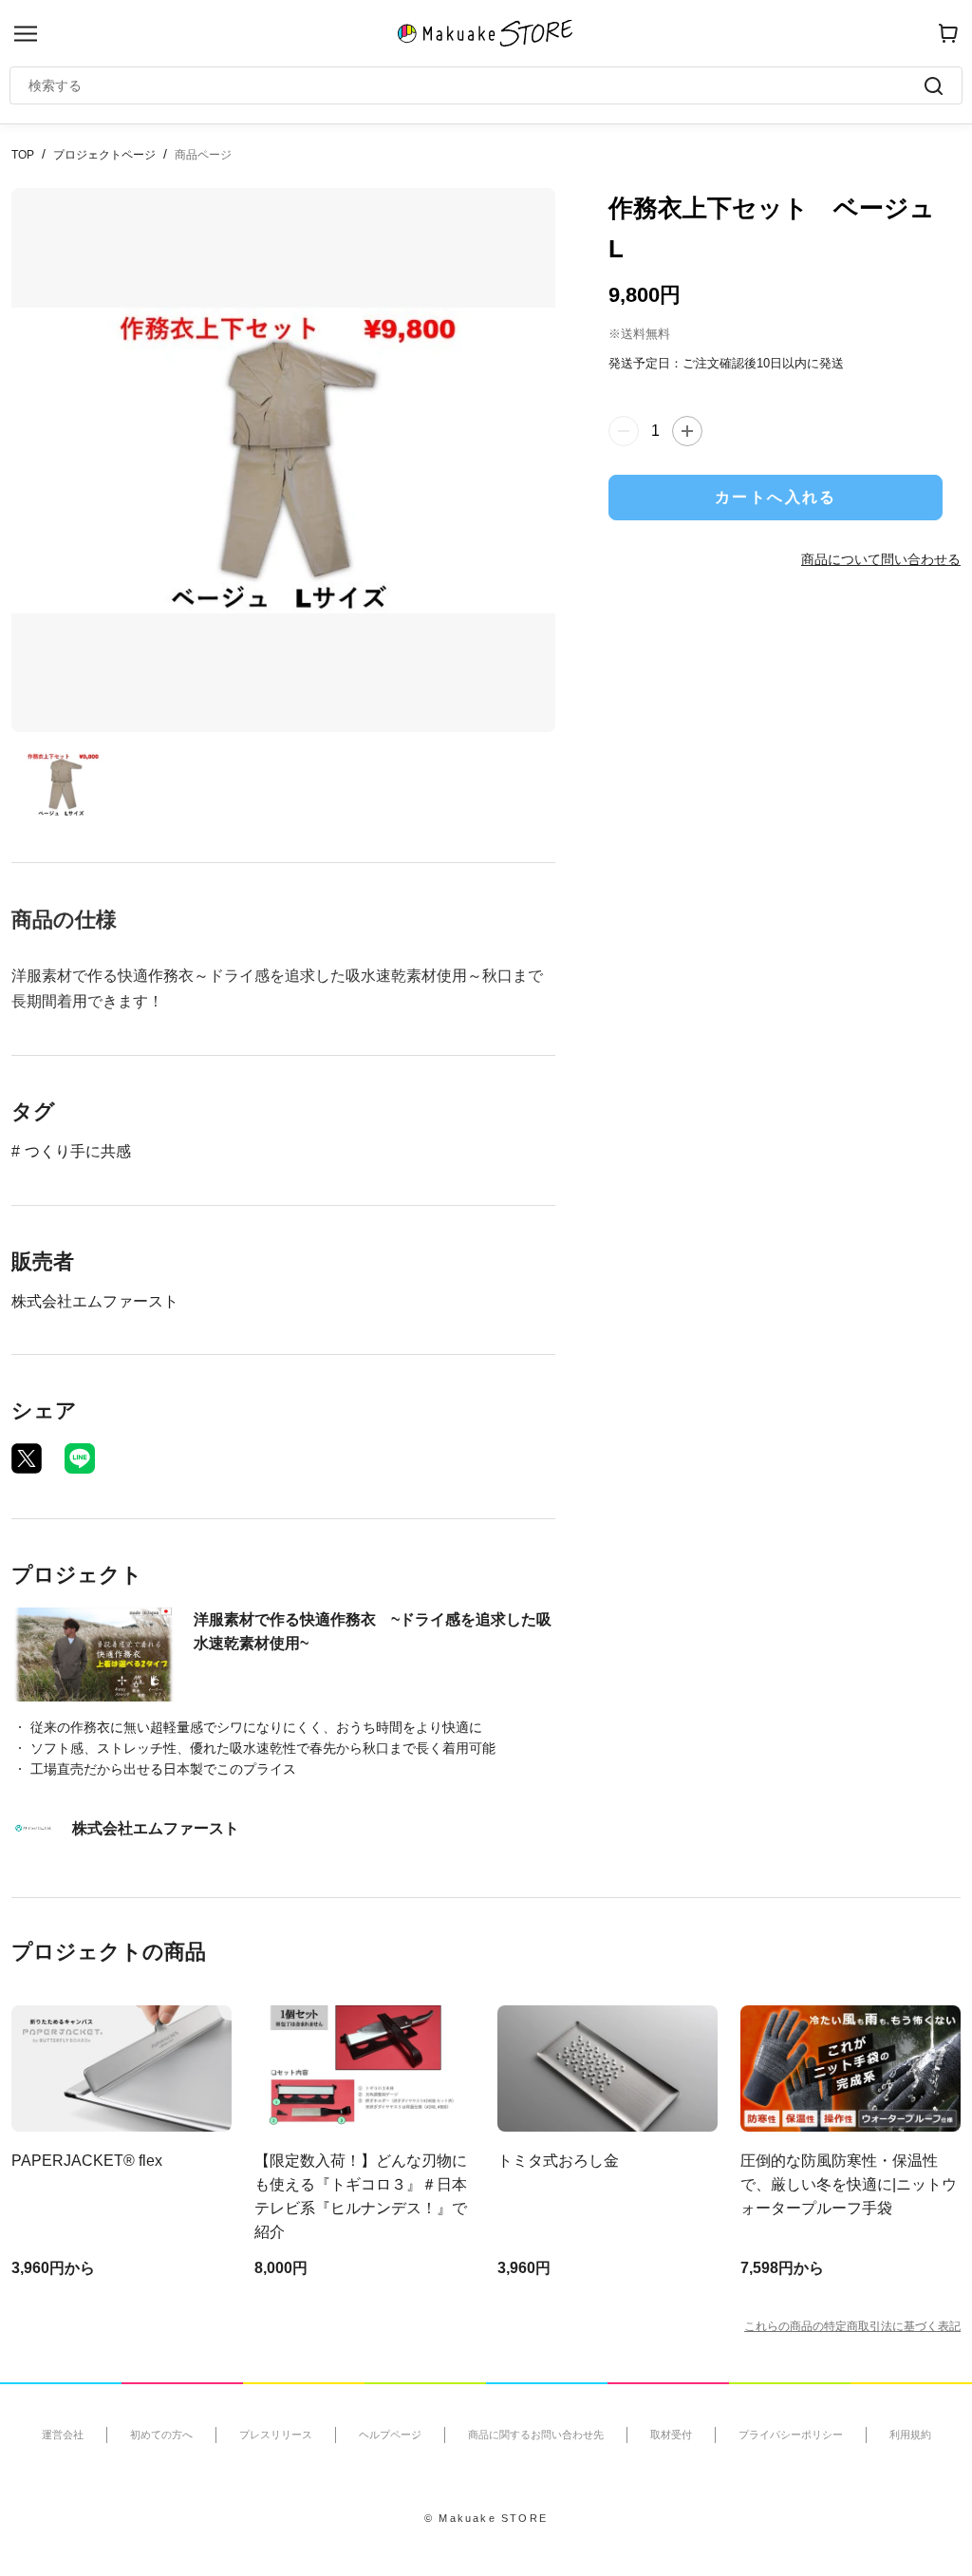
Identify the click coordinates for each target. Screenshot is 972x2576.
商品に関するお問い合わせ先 (536, 2435)
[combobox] (477, 85)
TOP (23, 155)
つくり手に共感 (78, 1151)
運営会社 (63, 2435)
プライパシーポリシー (791, 2435)
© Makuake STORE (486, 2518)
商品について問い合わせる (881, 559)
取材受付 (671, 2435)
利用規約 (910, 2435)
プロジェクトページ (104, 155)
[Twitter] (27, 1458)
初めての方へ (161, 2435)
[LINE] (80, 1458)
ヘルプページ (390, 2435)
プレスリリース (276, 2435)
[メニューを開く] (26, 34)
